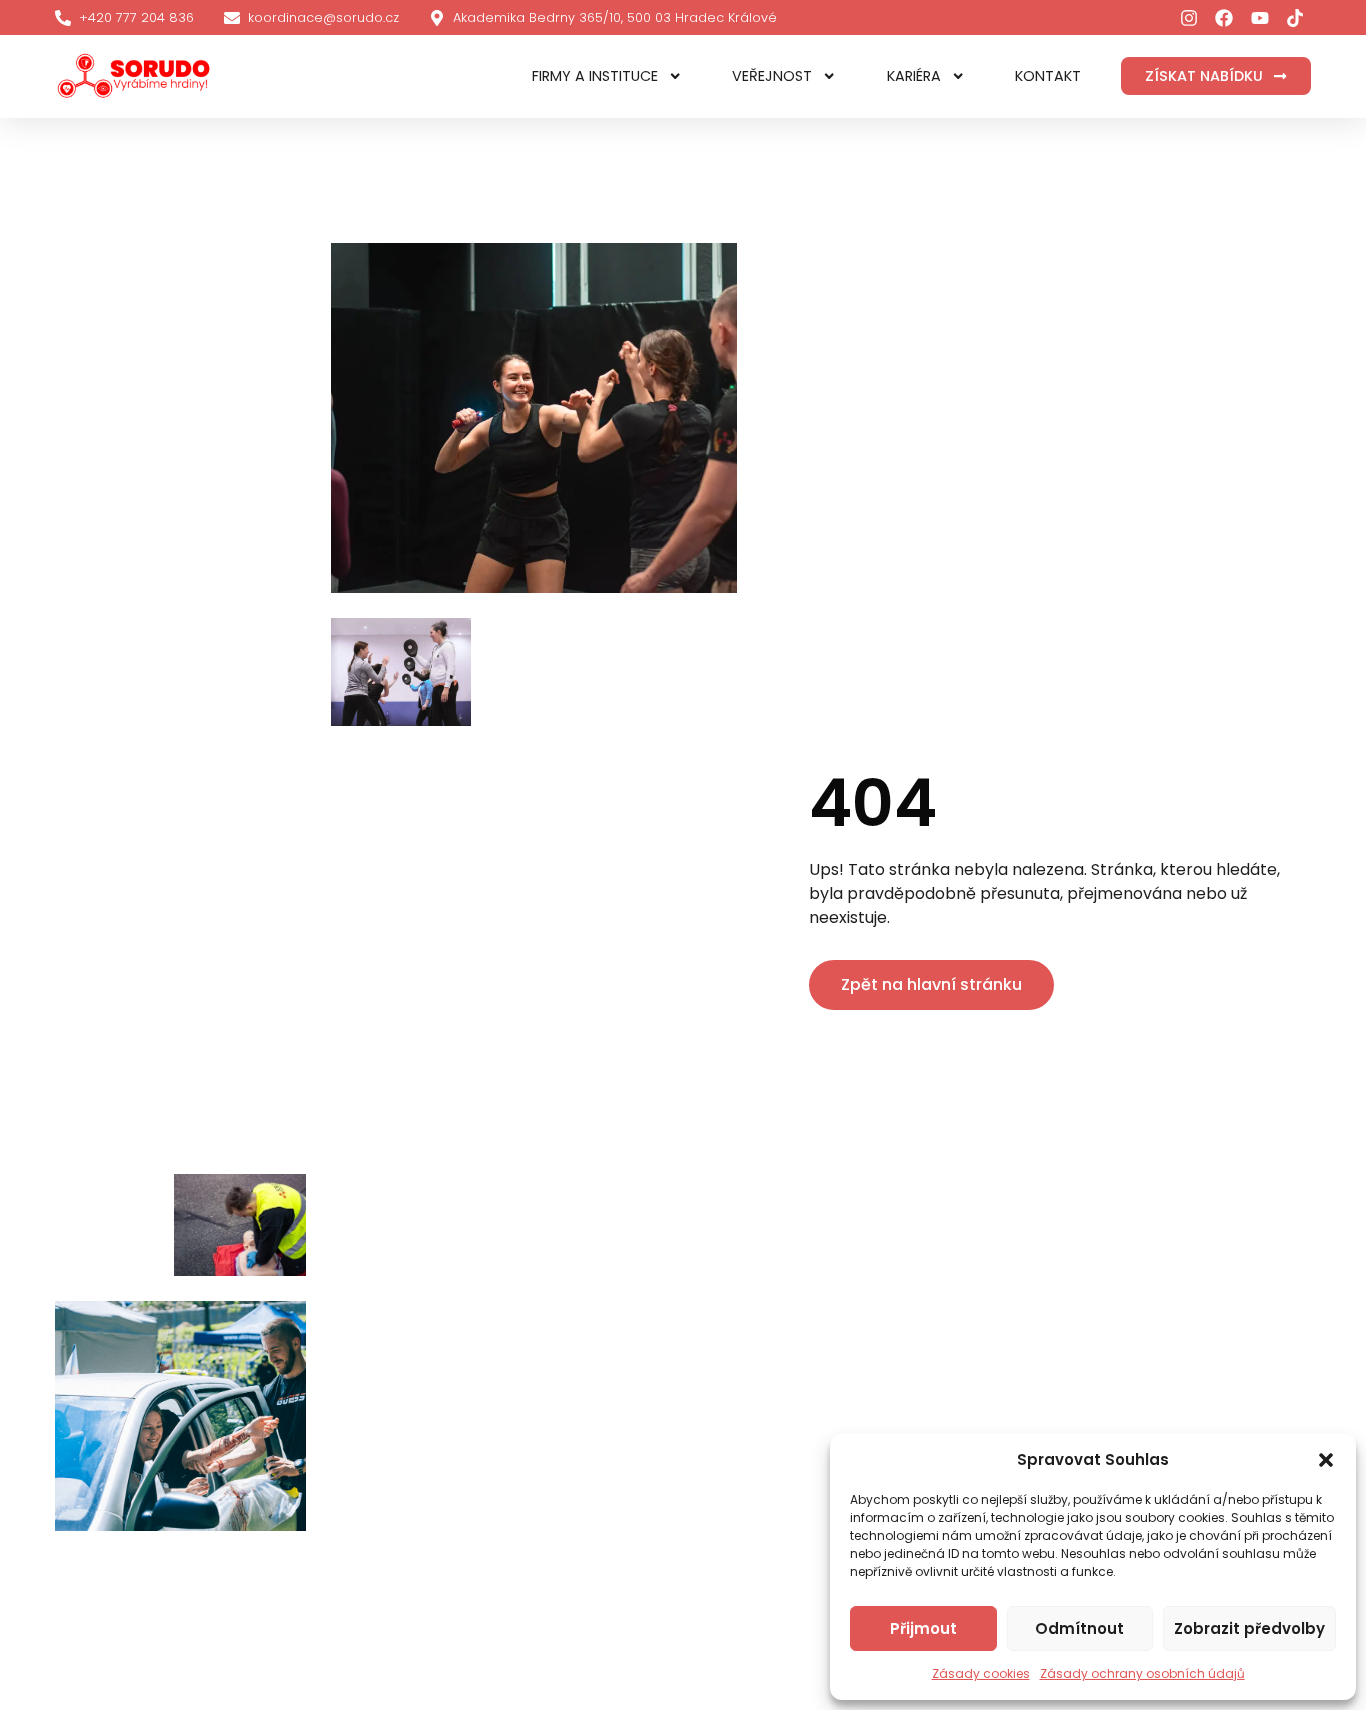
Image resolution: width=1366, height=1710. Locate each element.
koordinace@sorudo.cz (323, 17)
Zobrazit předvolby (1249, 1628)
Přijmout (923, 1628)
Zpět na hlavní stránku (931, 984)
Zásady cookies (981, 1673)
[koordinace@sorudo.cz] (232, 18)
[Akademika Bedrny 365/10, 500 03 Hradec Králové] (437, 18)
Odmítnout (1079, 1628)
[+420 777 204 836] (63, 18)
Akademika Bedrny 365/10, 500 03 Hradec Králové (615, 17)
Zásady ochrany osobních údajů (1142, 1673)
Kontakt (1048, 76)
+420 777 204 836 (136, 17)
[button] (1326, 1460)
